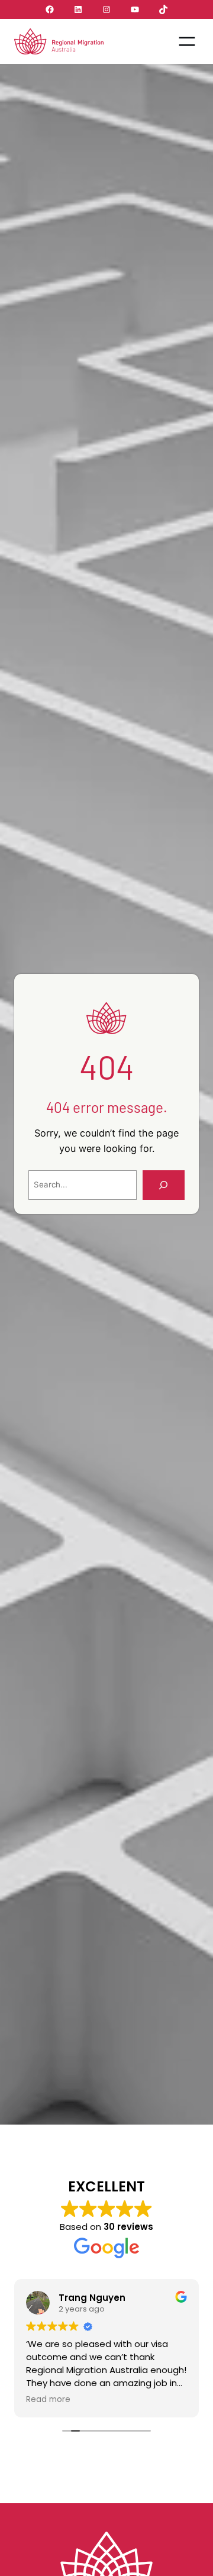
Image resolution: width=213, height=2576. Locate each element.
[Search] (164, 1185)
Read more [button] (48, 2400)
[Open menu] (187, 41)
